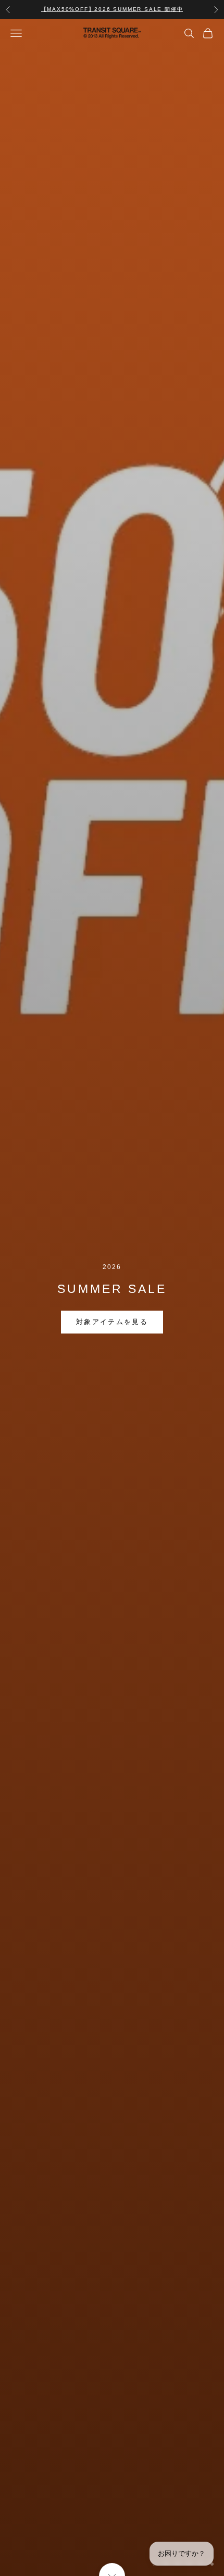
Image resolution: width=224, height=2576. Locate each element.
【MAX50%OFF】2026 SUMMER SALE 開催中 (112, 9)
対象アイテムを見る (112, 1322)
